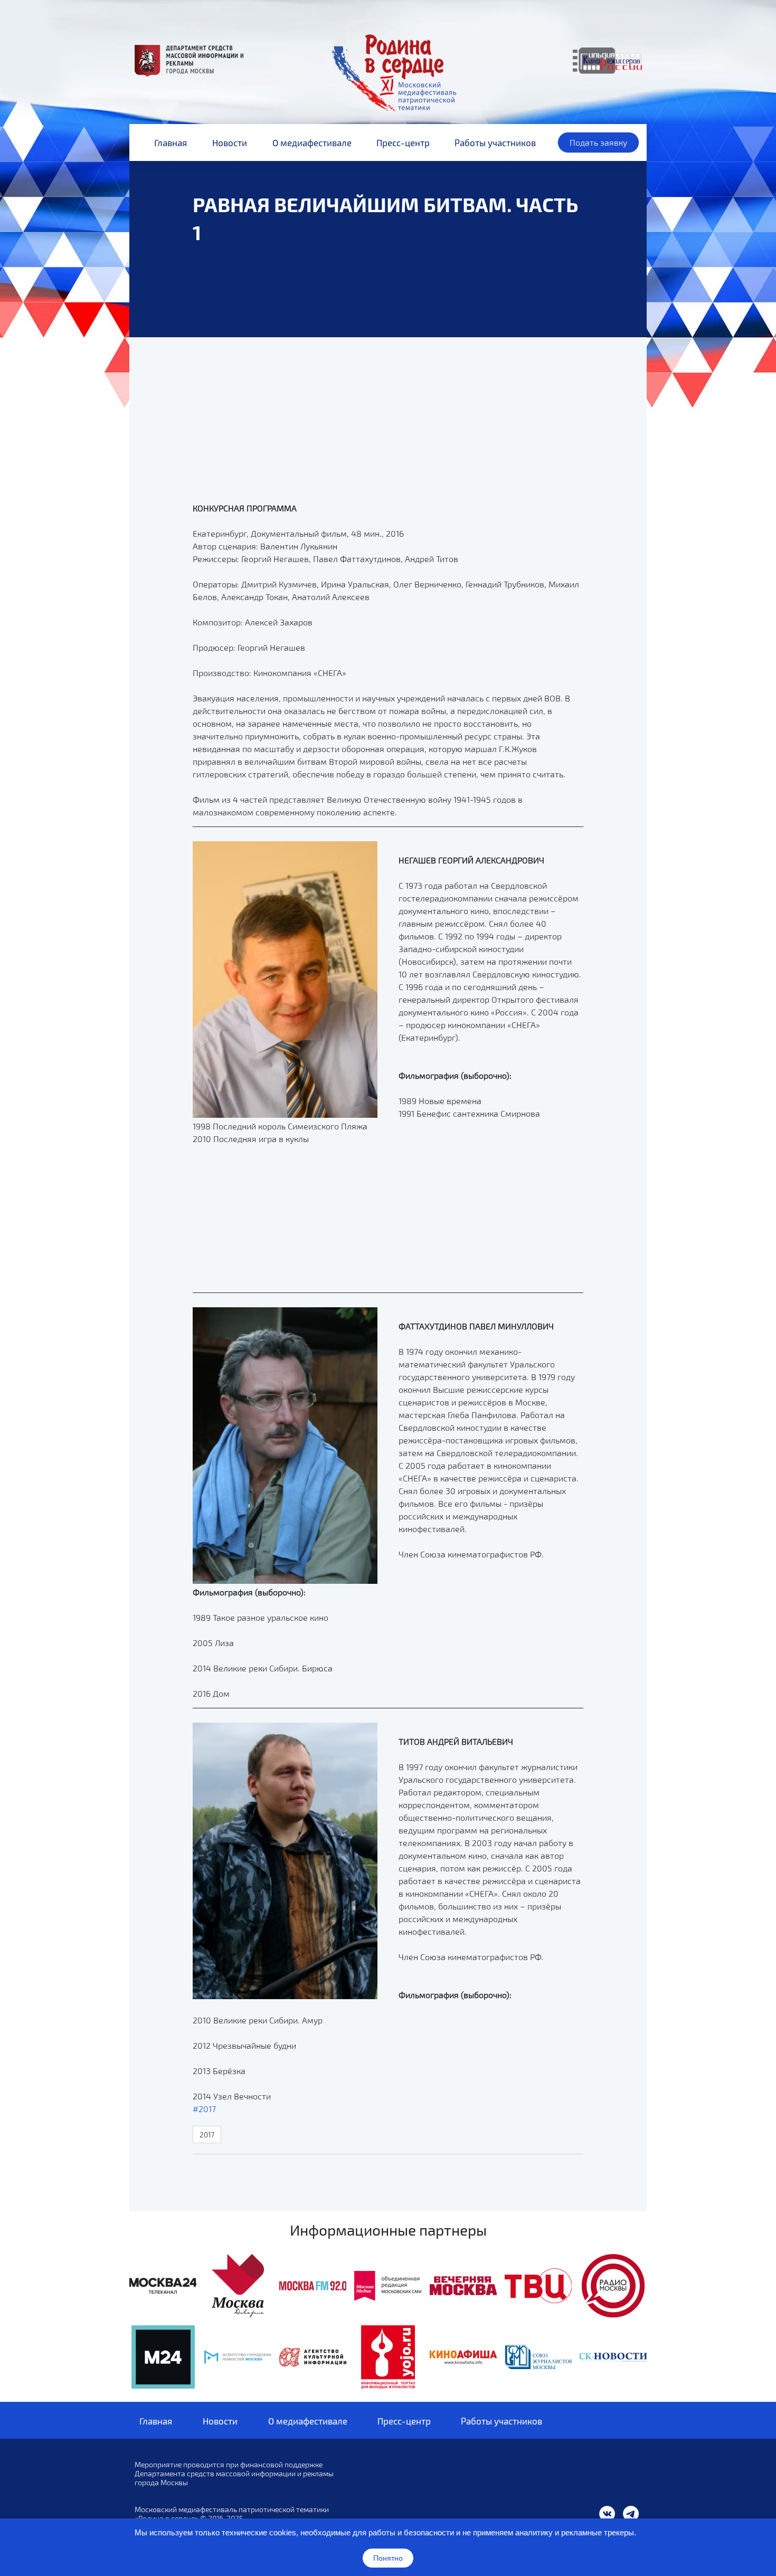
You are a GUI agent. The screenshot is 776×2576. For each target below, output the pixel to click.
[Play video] (388, 379)
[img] (163, 2286)
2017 (207, 2135)
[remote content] (532, 518)
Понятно (388, 2558)
